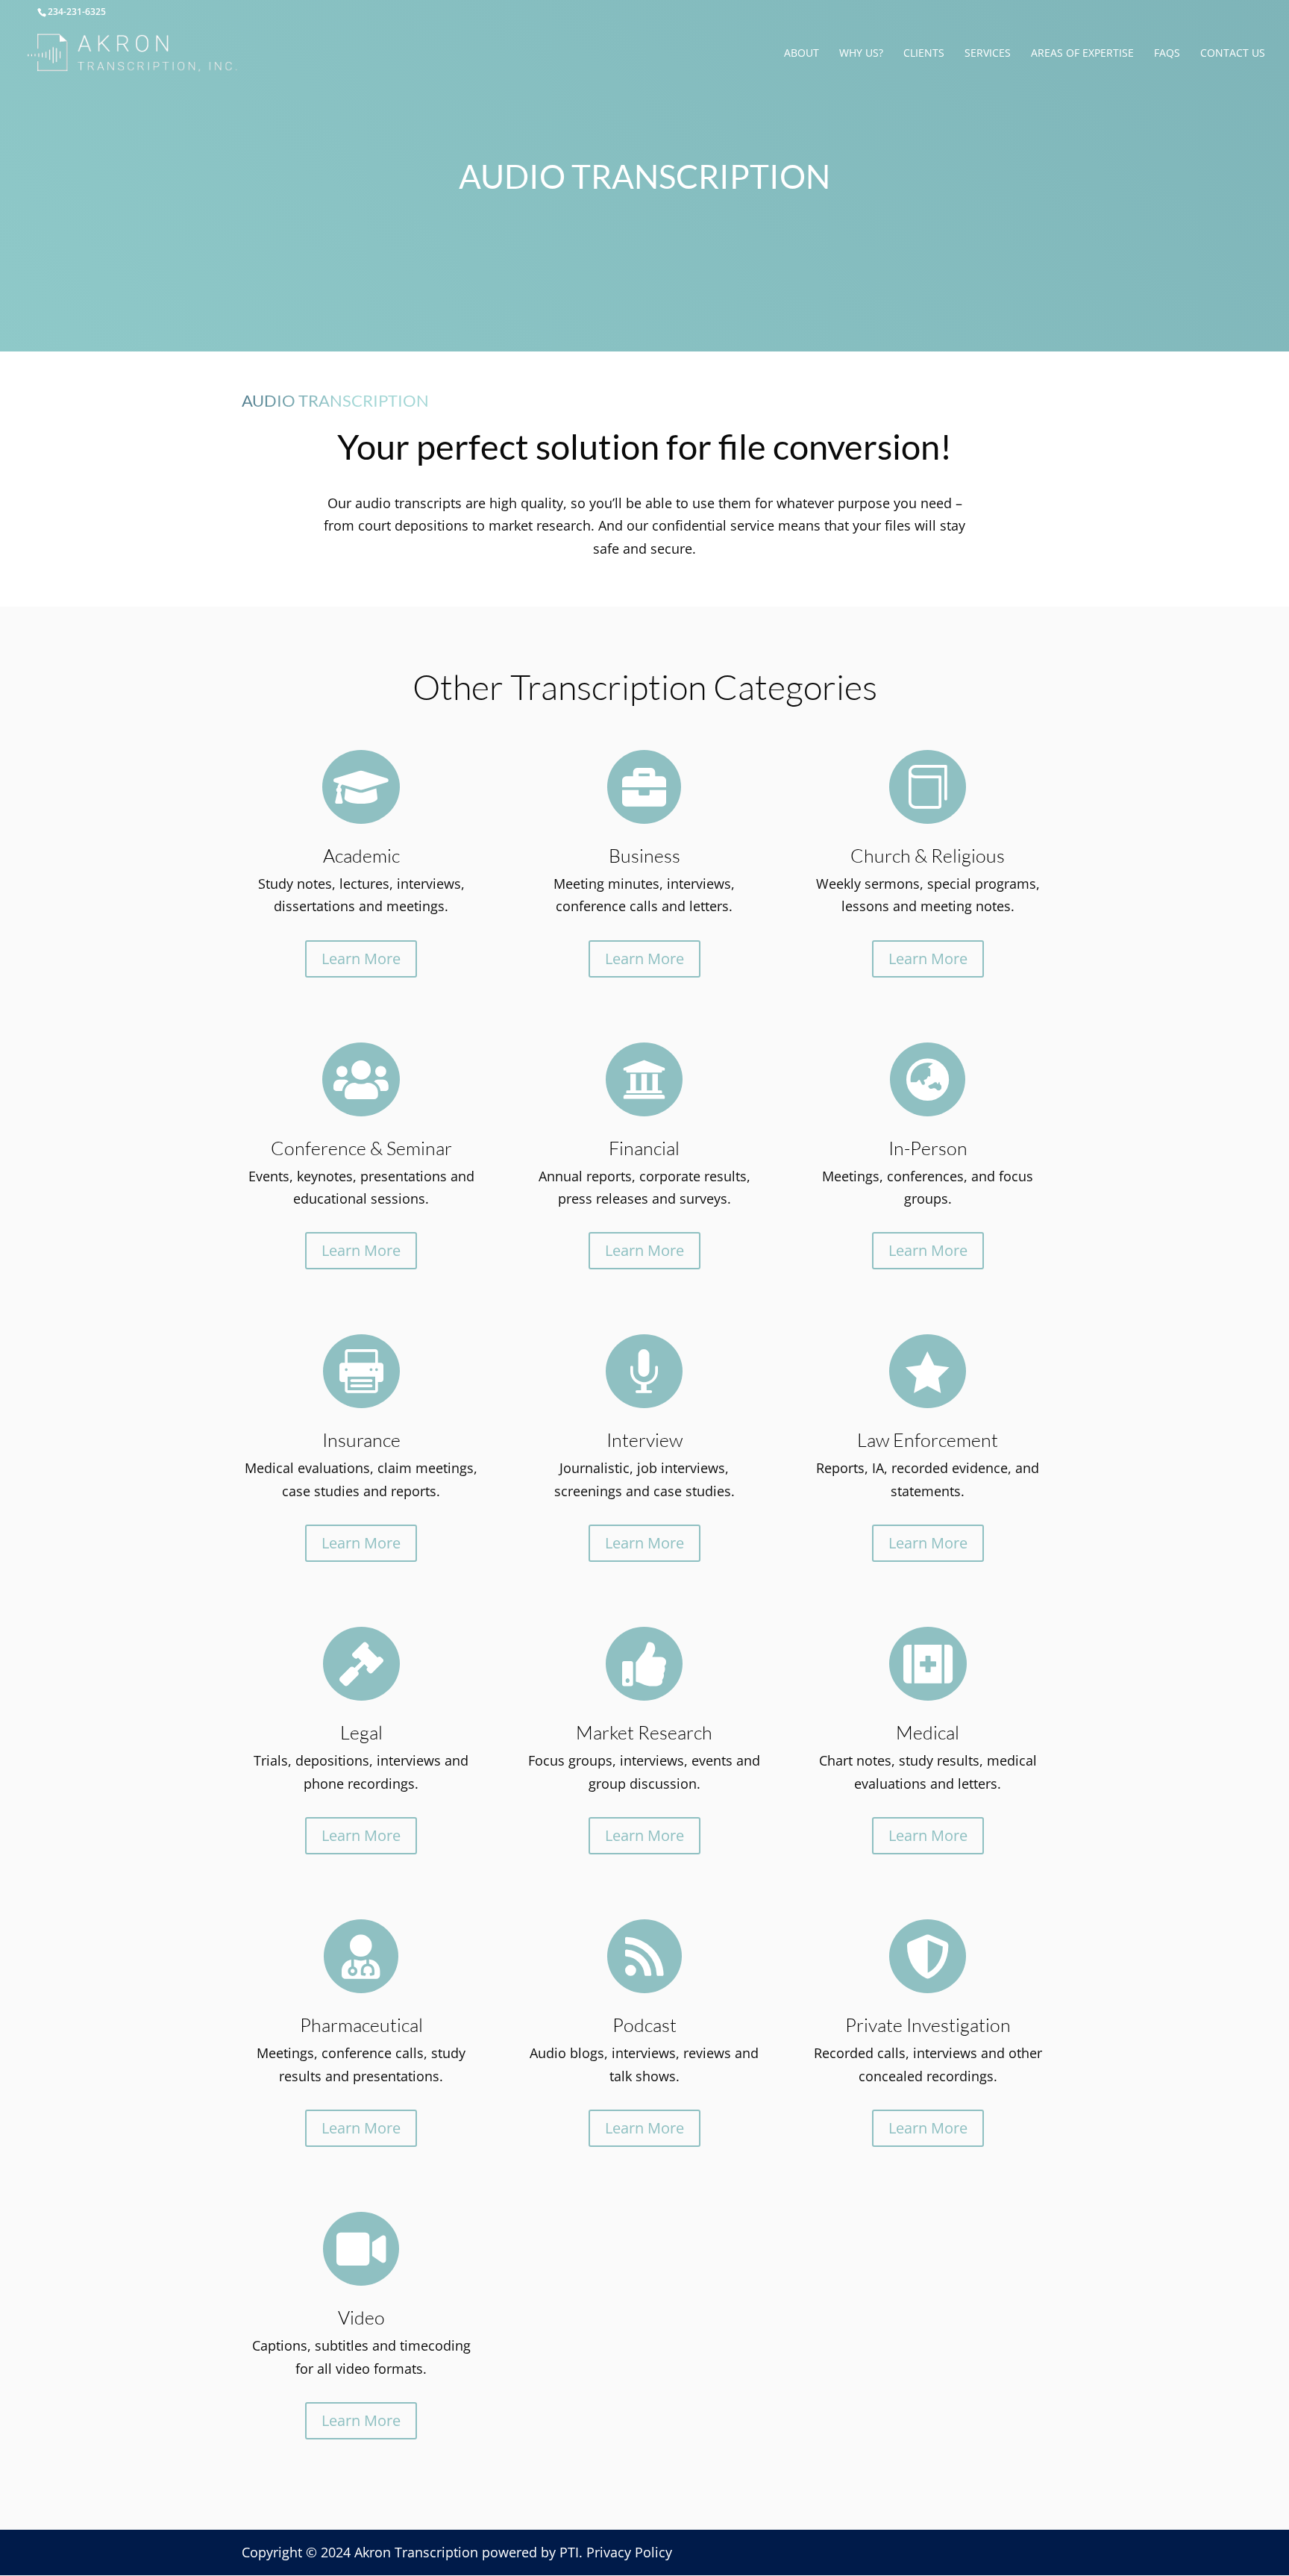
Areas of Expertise (1082, 54)
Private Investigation (928, 2025)
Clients (924, 54)
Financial (644, 1148)
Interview (644, 1440)
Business (644, 856)
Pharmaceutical (361, 2025)
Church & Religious (928, 856)
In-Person (928, 1148)
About (802, 54)
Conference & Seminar (361, 1148)
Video (361, 2317)
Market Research (644, 1732)
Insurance (361, 1440)
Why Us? (861, 54)
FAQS (1167, 54)
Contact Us (1233, 54)
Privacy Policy (629, 2552)
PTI (569, 2552)
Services (988, 54)
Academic (361, 856)
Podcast (644, 2025)
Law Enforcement (928, 1440)
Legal (361, 1732)
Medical (928, 1732)
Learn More (361, 959)
